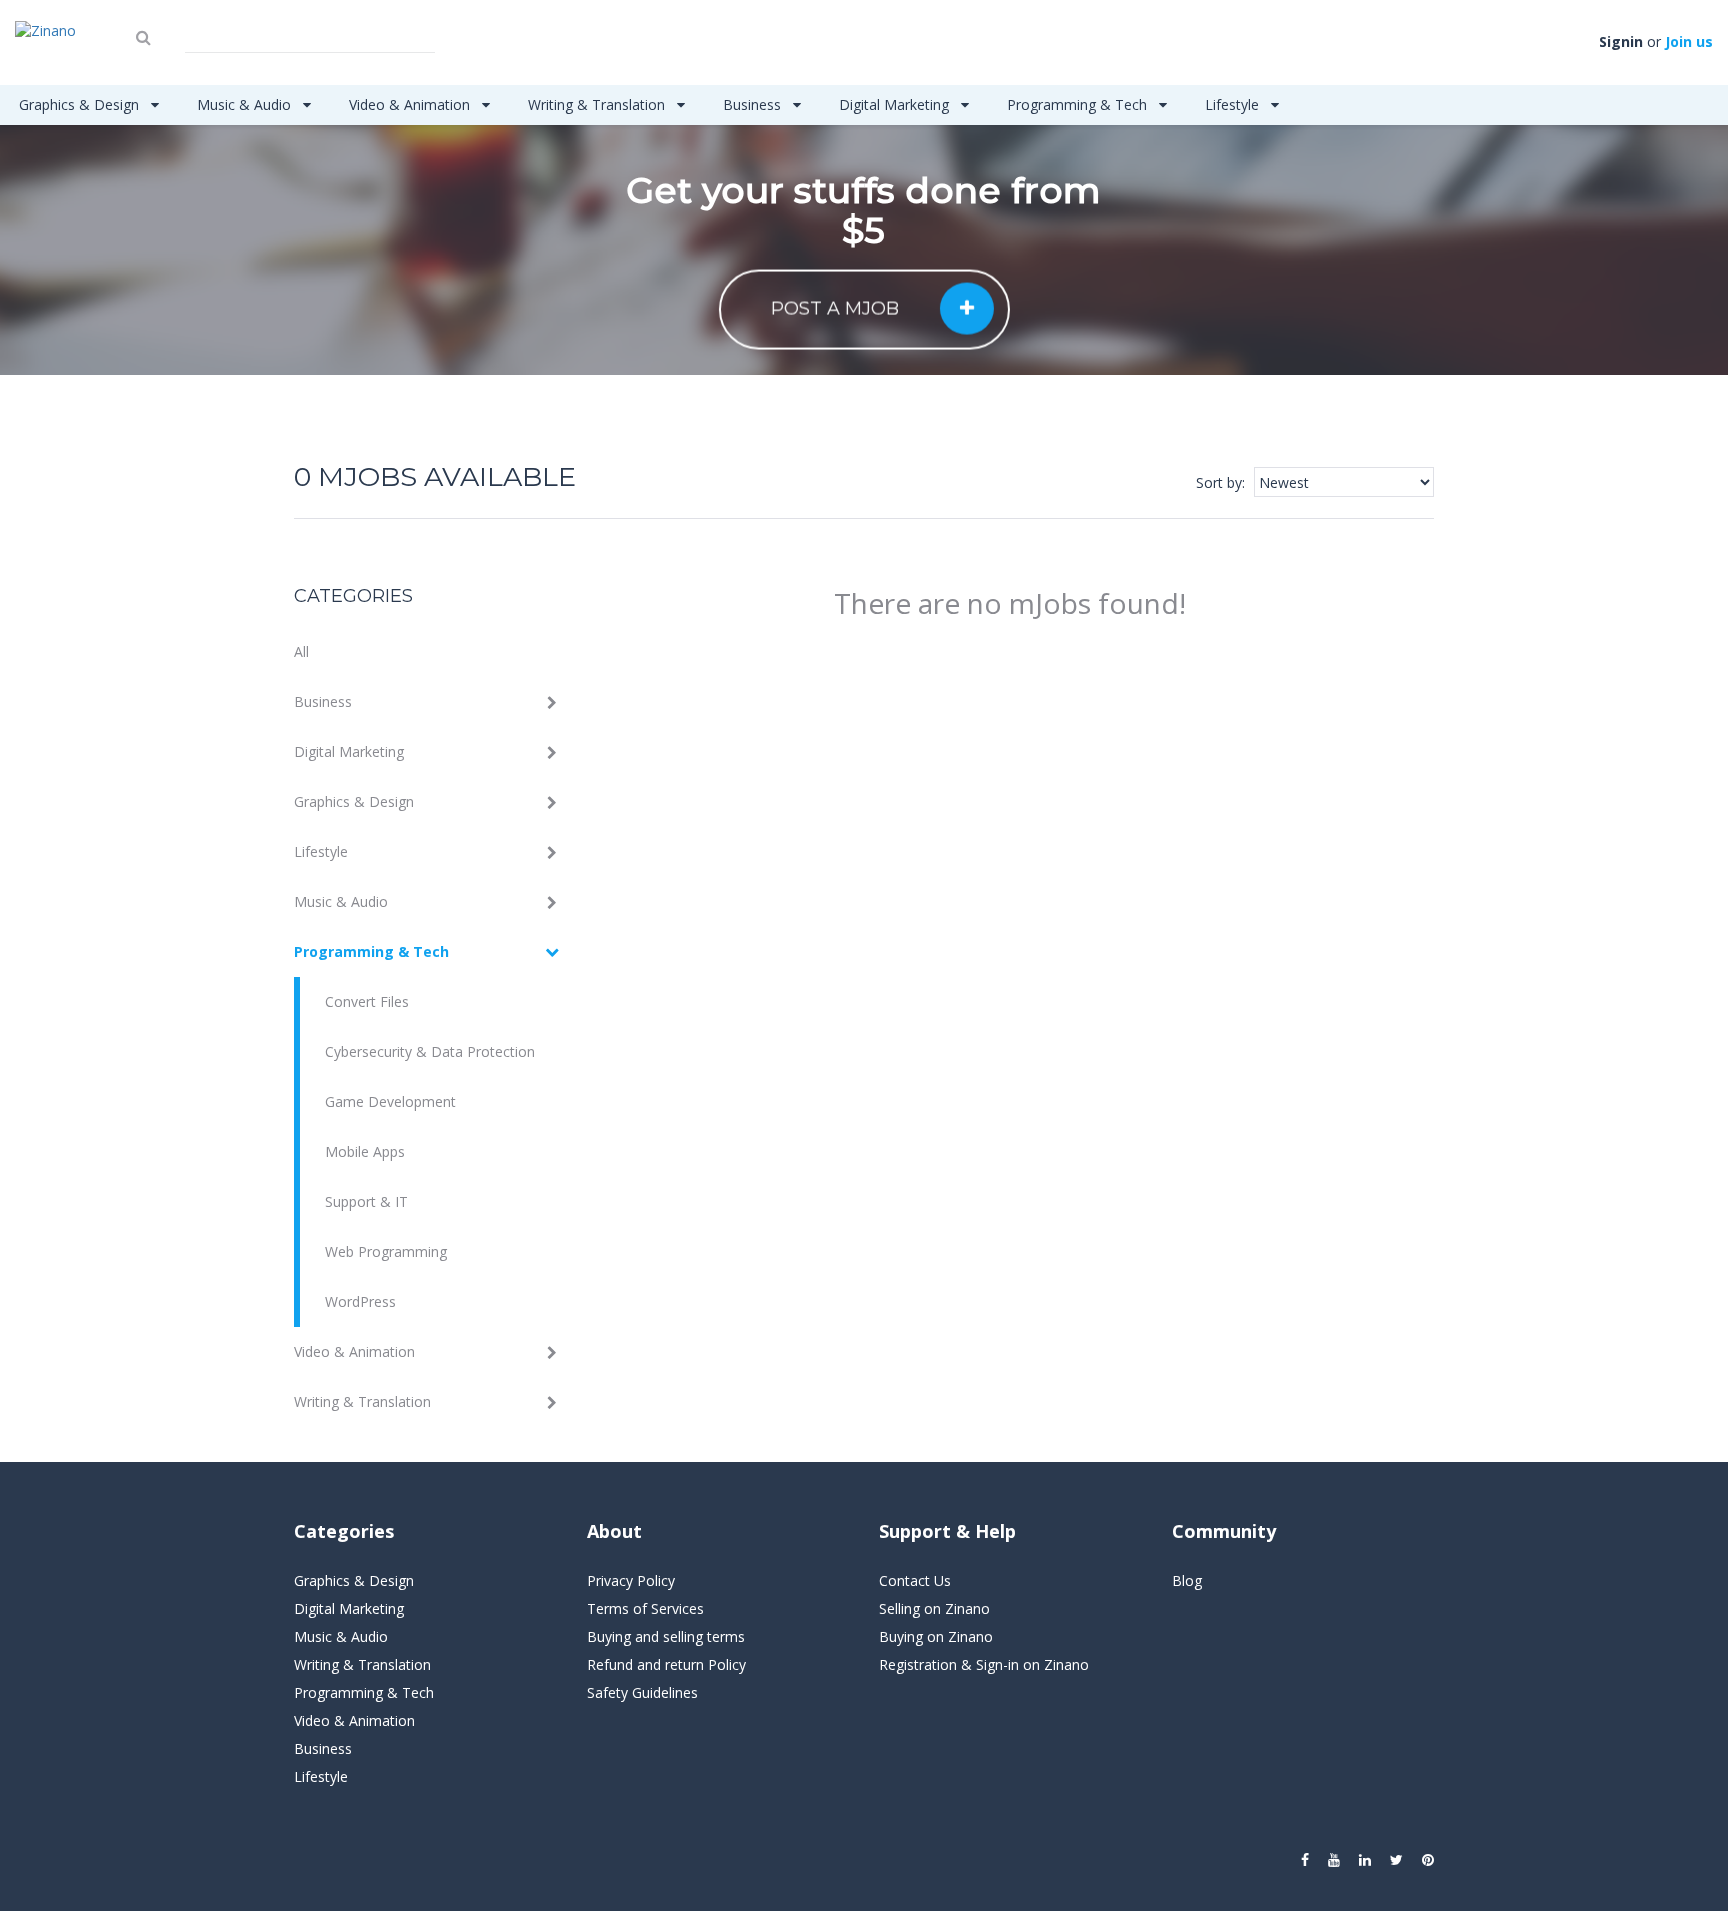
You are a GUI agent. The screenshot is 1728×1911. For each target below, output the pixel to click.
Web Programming (386, 1251)
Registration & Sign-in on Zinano (984, 1664)
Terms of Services (645, 1608)
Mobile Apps (365, 1151)
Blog (1187, 1580)
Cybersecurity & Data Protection (430, 1051)
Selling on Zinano (934, 1608)
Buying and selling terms (666, 1636)
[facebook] (1305, 1860)
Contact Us (915, 1580)
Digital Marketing (896, 104)
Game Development (390, 1101)
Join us (1689, 41)
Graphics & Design (81, 104)
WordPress (360, 1301)
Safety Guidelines (642, 1692)
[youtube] (1334, 1860)
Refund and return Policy (666, 1664)
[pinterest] (1428, 1860)
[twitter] (1396, 1860)
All (301, 651)
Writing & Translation (598, 104)
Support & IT (366, 1201)
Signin (1621, 41)
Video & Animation (411, 104)
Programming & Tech (1079, 104)
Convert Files (367, 1001)
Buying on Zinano (936, 1636)
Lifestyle (1234, 104)
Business (754, 104)
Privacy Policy (631, 1580)
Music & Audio (246, 104)
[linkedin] (1365, 1860)
